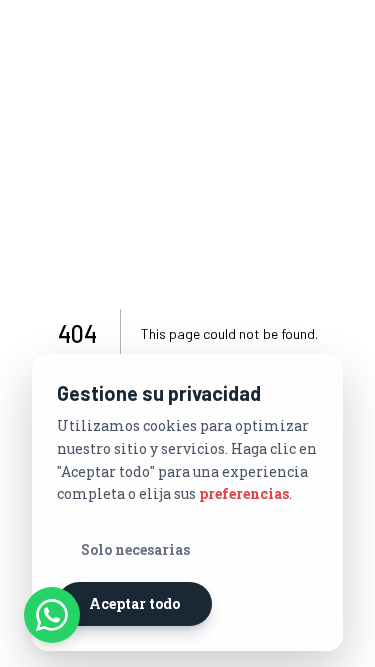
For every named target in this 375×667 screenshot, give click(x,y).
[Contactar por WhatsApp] (52, 615)
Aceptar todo (134, 603)
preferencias (244, 493)
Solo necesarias (135, 549)
